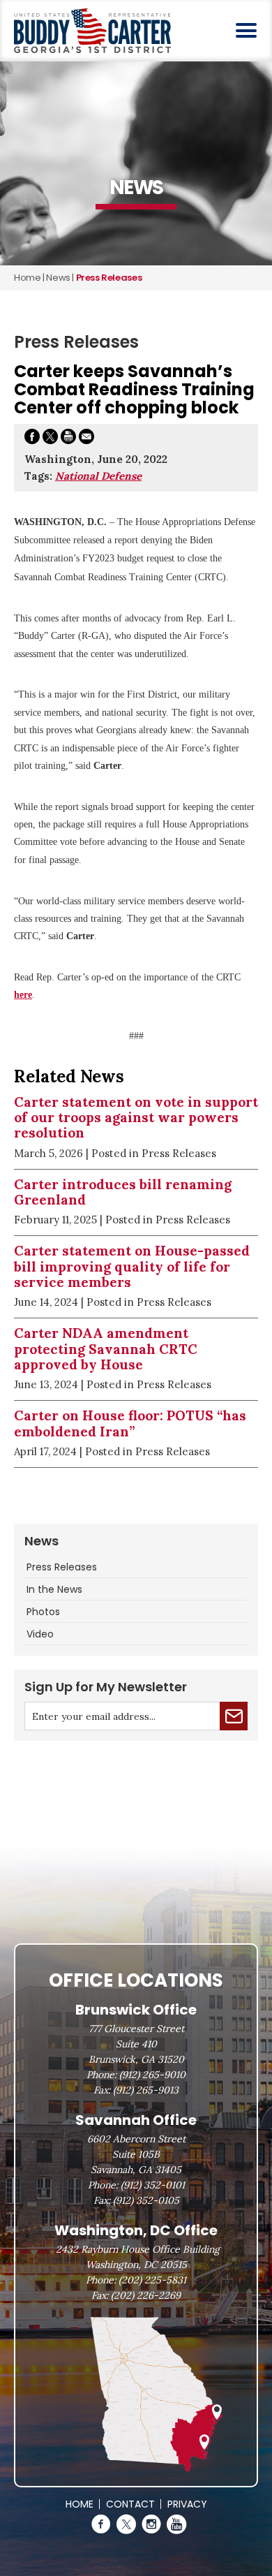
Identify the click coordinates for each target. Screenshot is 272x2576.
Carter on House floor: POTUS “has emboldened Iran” (130, 1423)
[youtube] (176, 2524)
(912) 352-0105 (146, 2200)
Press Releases (62, 1567)
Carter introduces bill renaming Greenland (123, 1192)
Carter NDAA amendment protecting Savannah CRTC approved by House (106, 1349)
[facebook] (101, 2524)
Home (27, 278)
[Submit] (234, 1716)
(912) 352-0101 (153, 2185)
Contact (130, 2504)
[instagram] (151, 2524)
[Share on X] (50, 439)
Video (40, 1634)
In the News (54, 1589)
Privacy (187, 2504)
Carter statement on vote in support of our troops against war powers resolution (136, 1118)
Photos (43, 1612)
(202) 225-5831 (152, 2280)
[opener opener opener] (246, 30)
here (23, 995)
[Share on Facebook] (32, 439)
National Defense (98, 476)
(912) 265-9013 (146, 2090)
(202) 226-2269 (146, 2295)
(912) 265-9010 (152, 2075)
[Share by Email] (86, 439)
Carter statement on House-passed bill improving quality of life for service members (132, 1266)
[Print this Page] (68, 439)
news (58, 278)
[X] (126, 2524)
